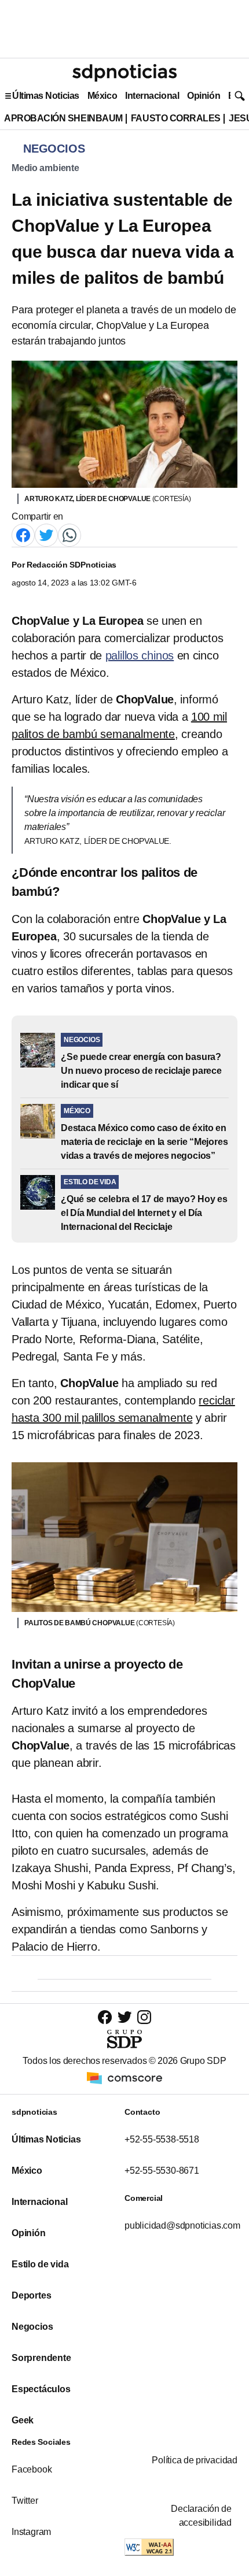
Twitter (25, 2501)
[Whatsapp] (69, 534)
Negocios (32, 2327)
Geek (23, 2420)
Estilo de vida (40, 2264)
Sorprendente (41, 2358)
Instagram (31, 2532)
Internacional (152, 96)
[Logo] (124, 73)
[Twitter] (46, 534)
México (102, 96)
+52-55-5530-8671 (162, 2171)
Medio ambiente (45, 168)
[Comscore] (124, 2078)
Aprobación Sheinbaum (63, 118)
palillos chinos (140, 655)
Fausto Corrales (176, 118)
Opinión (204, 96)
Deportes (31, 2295)
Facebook (32, 2469)
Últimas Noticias (46, 96)
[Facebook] (23, 534)
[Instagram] (144, 2017)
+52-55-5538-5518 (162, 2139)
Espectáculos (41, 2389)
